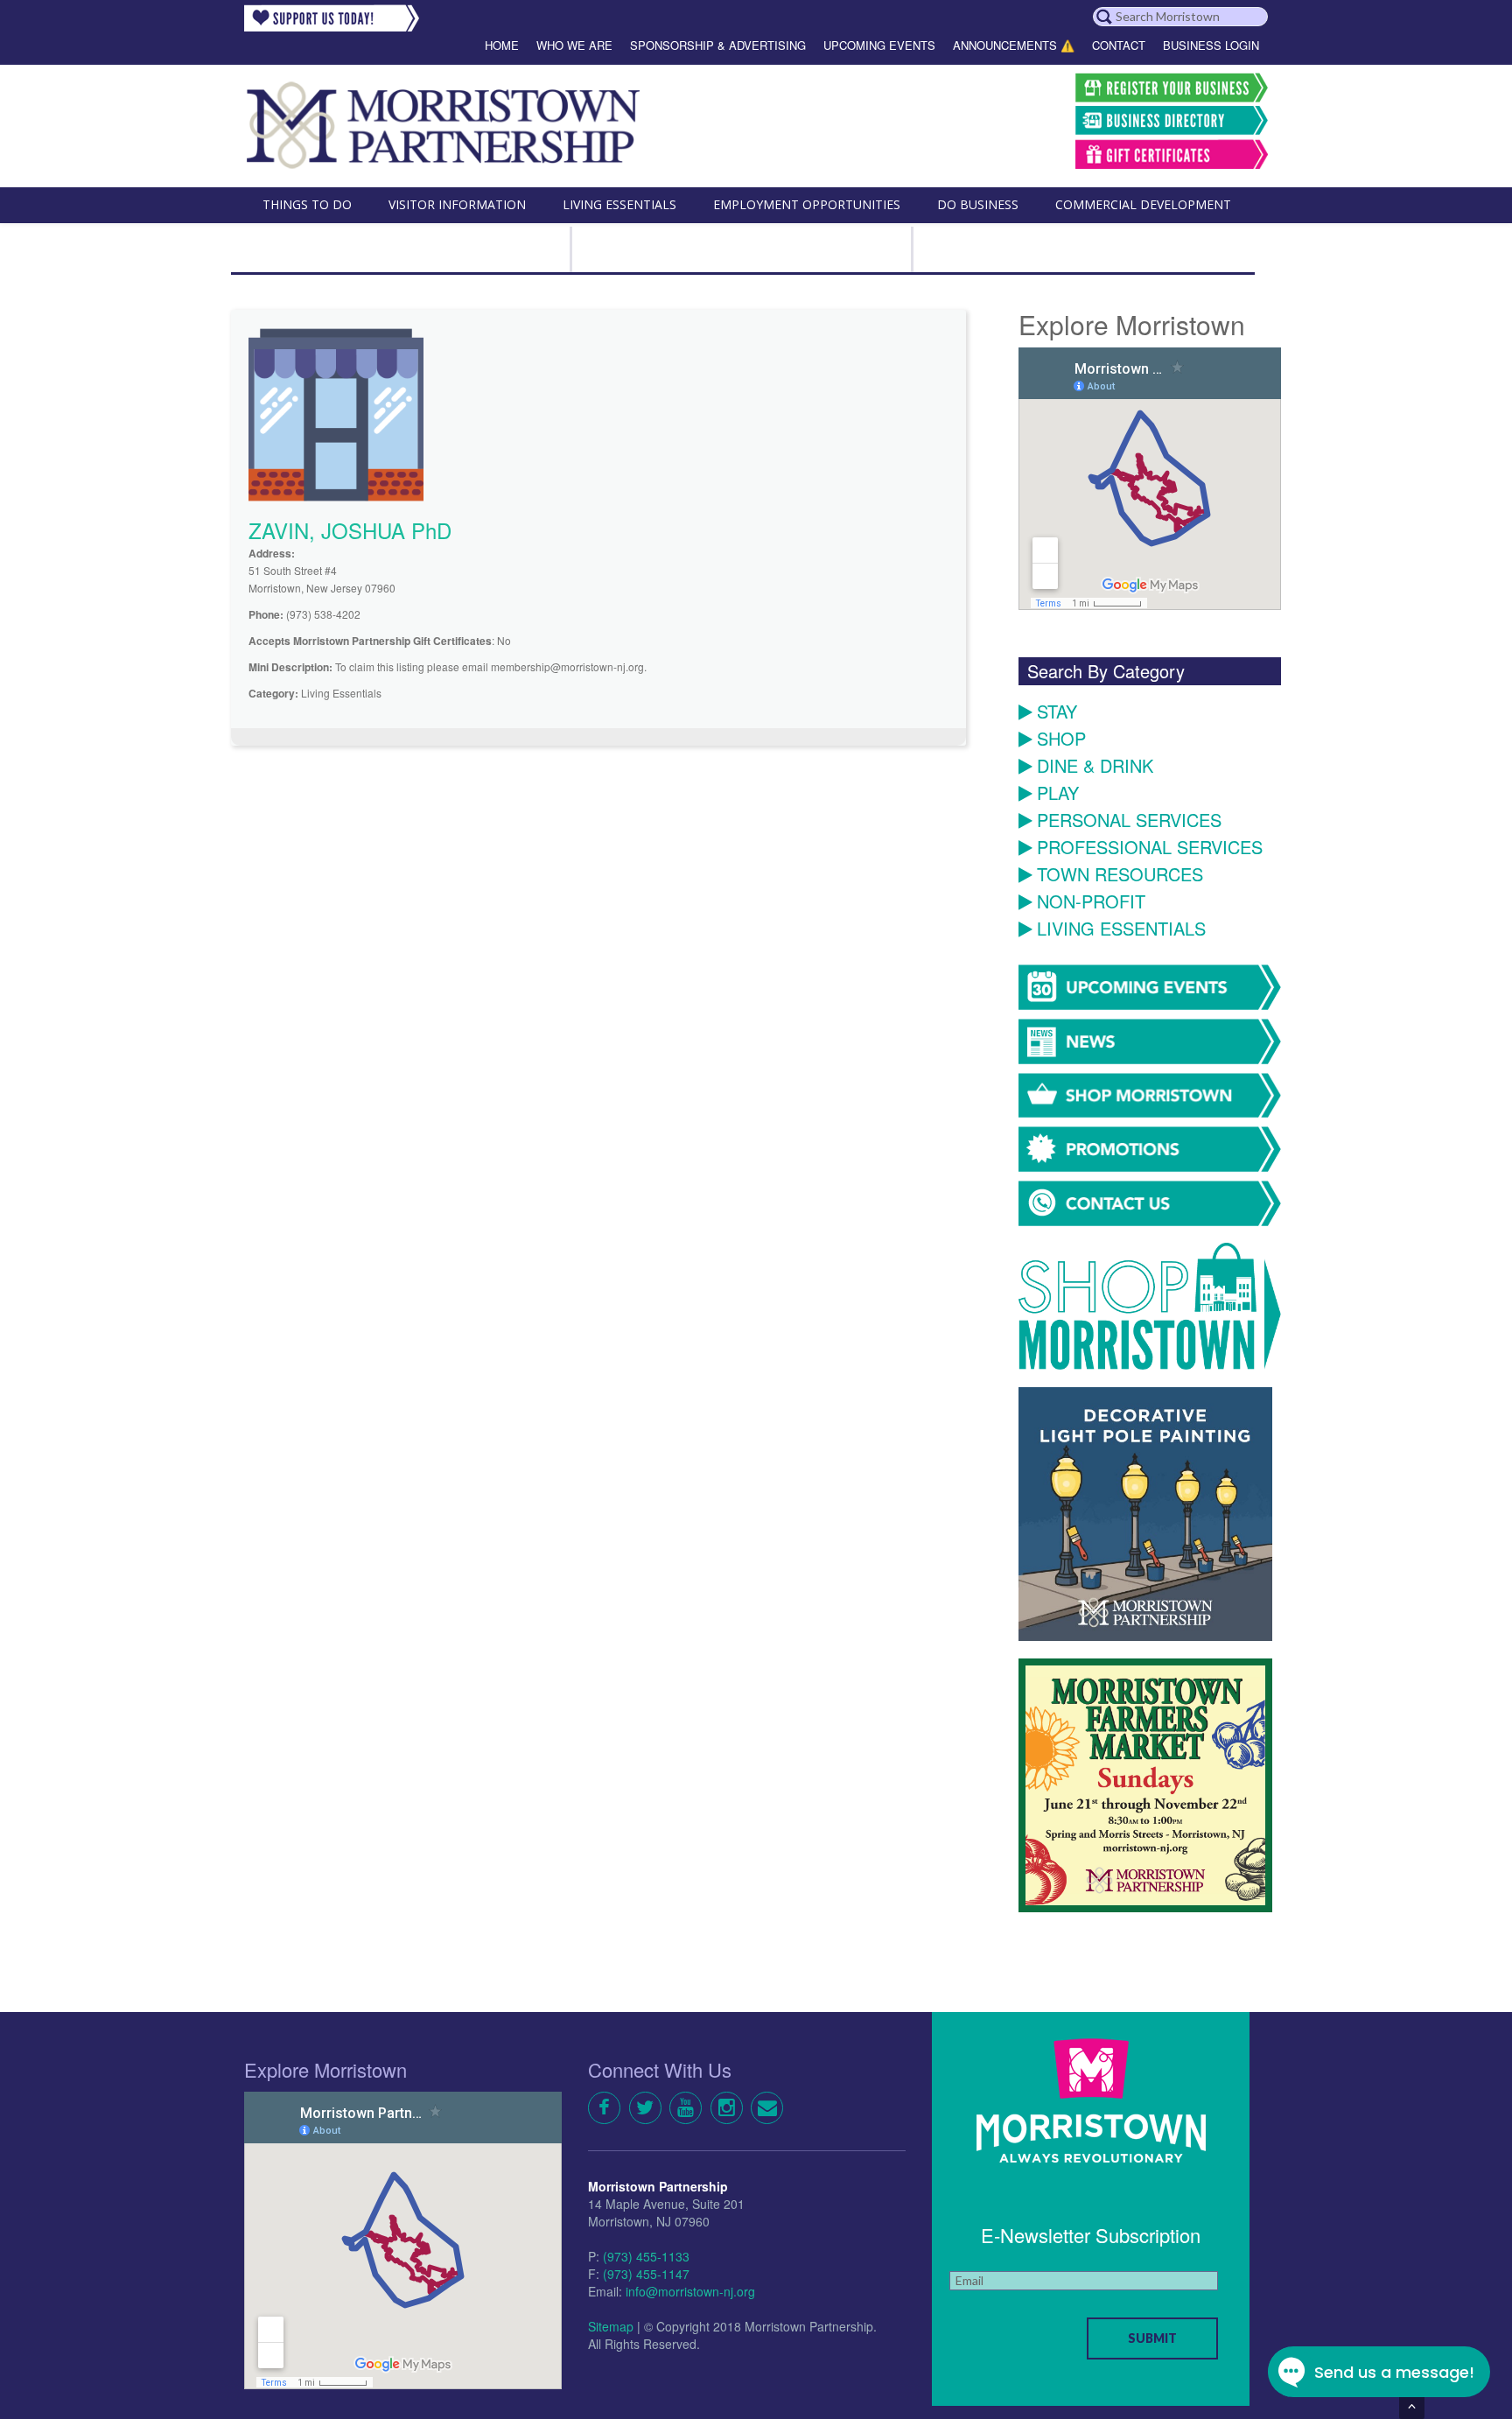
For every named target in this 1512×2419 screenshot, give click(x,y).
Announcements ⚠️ (1014, 45)
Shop (1061, 739)
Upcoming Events (879, 45)
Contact (1119, 45)
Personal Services (1129, 820)
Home (502, 45)
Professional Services (1150, 848)
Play (1058, 793)
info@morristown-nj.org (690, 2291)
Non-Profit (1091, 902)
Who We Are (574, 45)
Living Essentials (1121, 929)
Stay (1057, 712)
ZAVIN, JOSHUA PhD (350, 530)
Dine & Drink (1095, 766)
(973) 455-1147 (646, 2274)
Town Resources (1120, 875)
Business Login (1211, 45)
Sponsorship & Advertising (718, 45)
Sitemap (611, 2326)
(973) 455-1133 (646, 2256)
